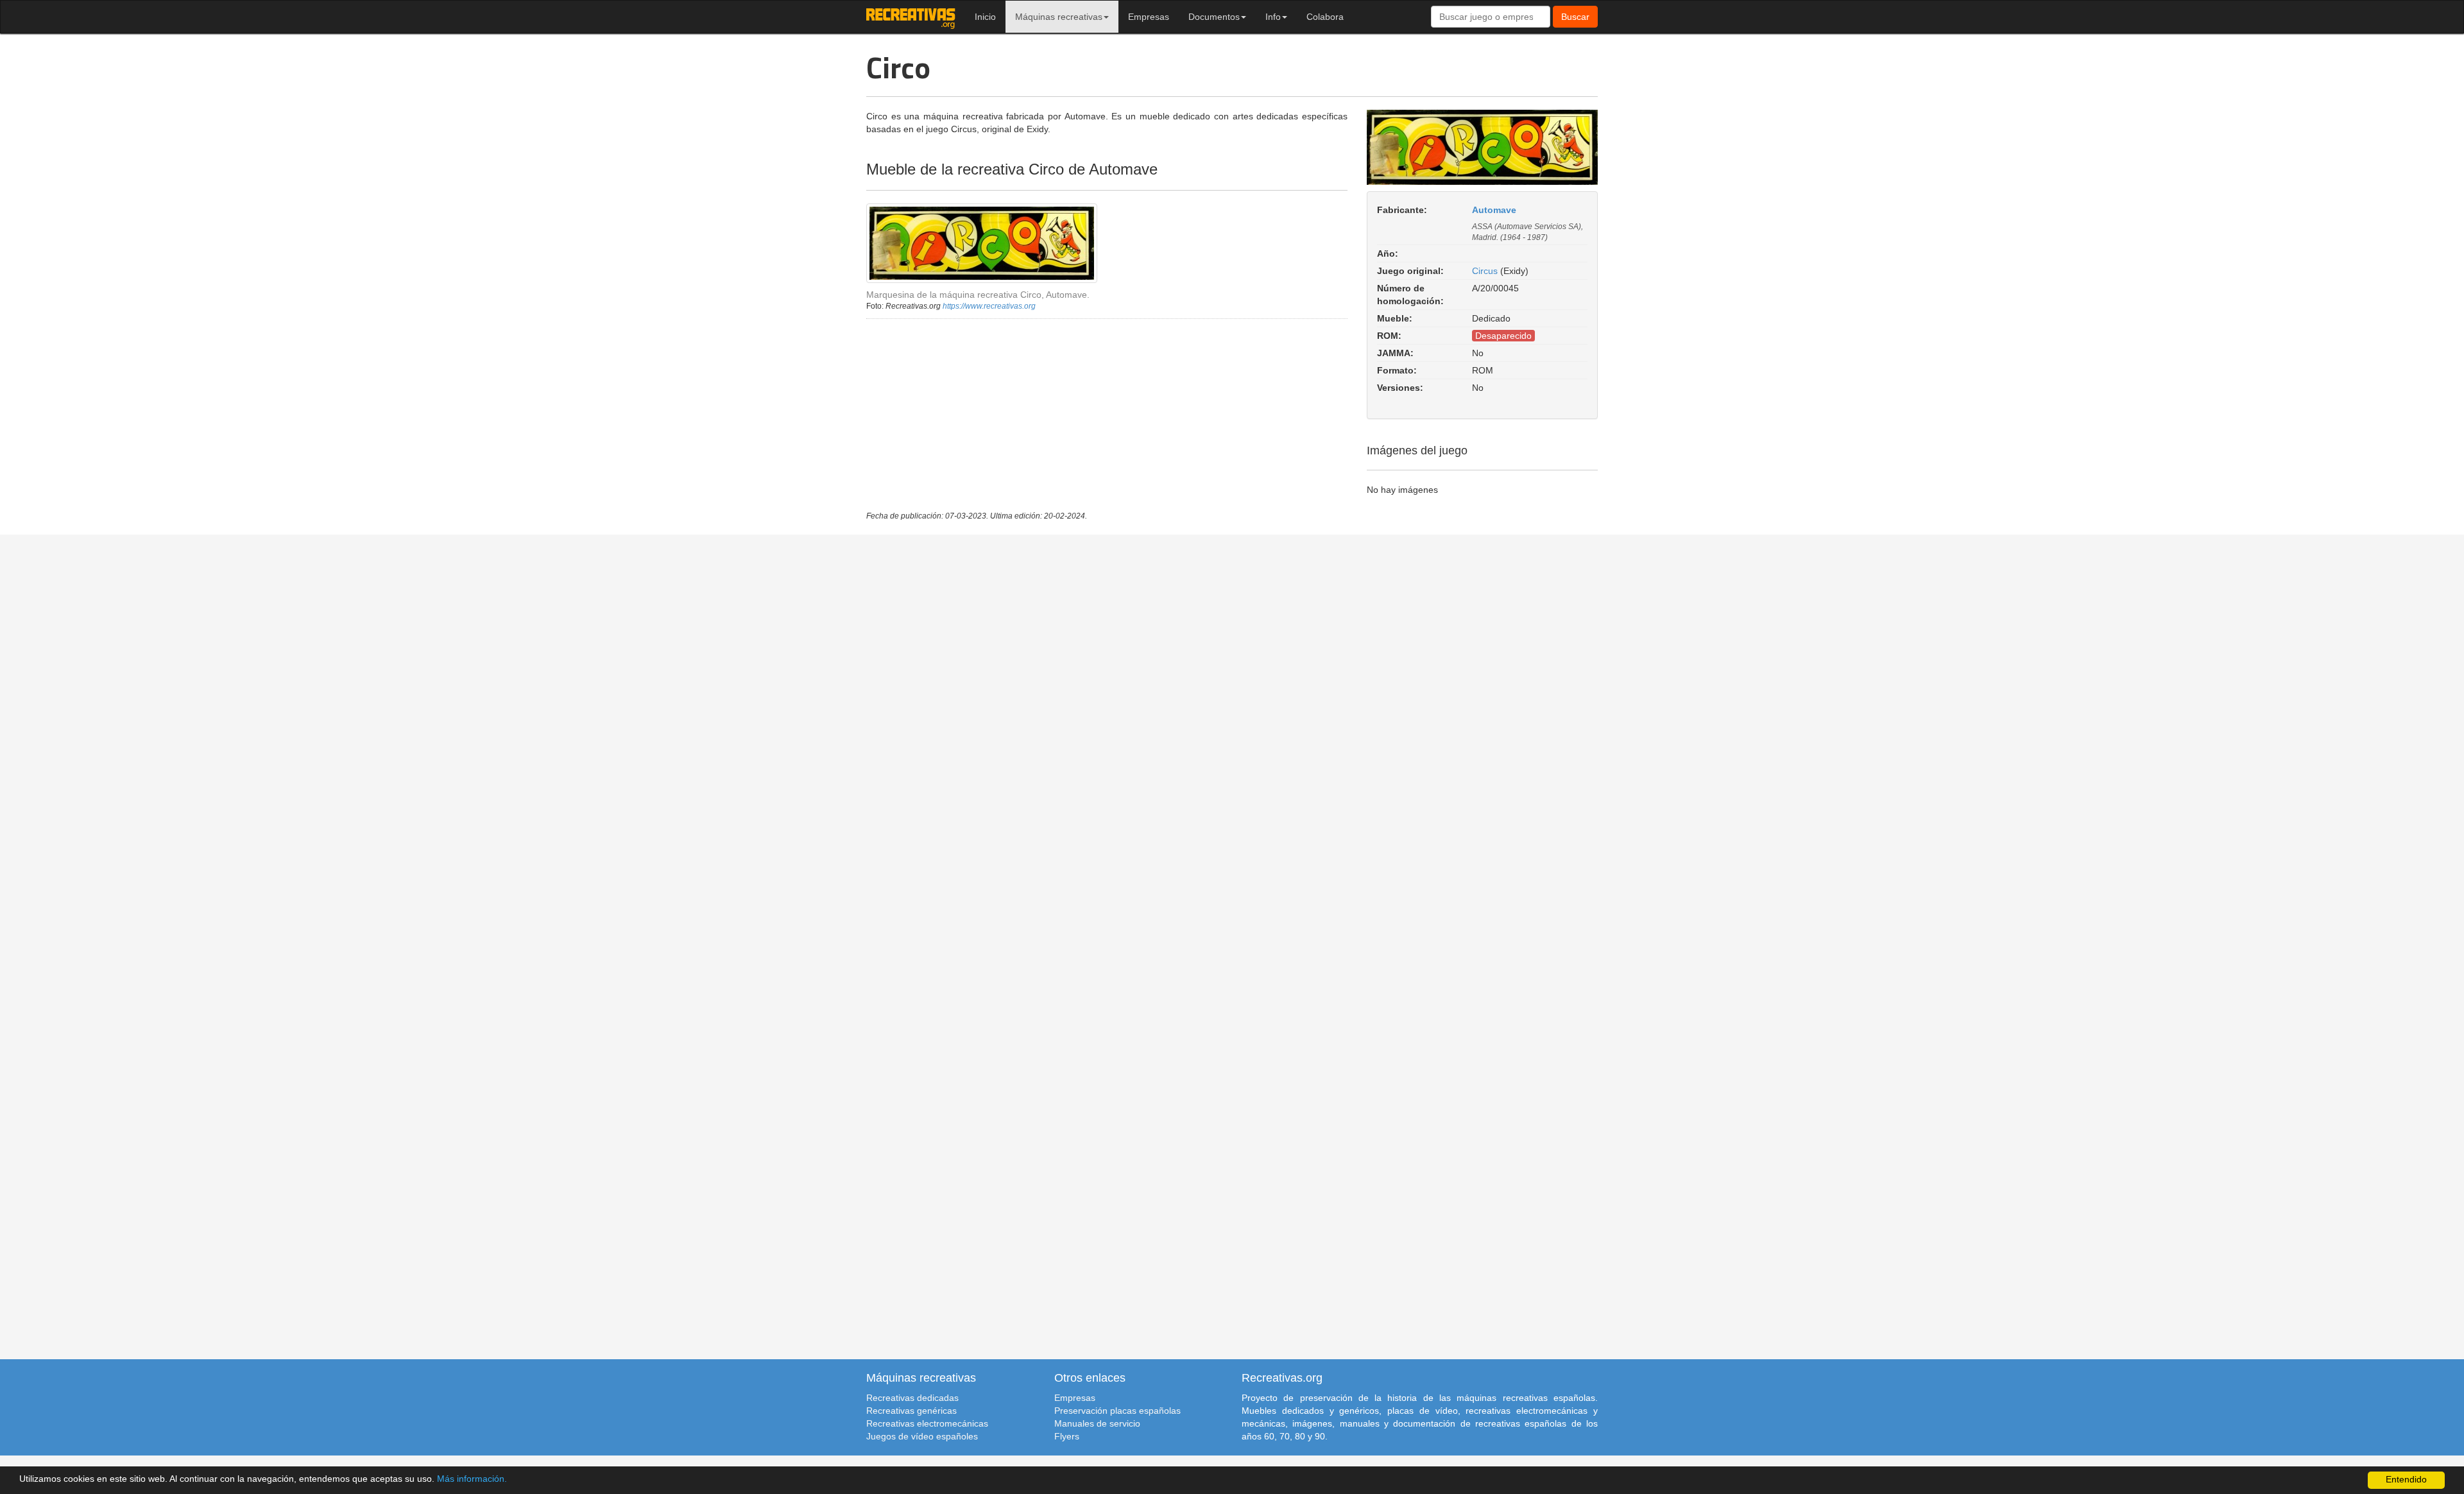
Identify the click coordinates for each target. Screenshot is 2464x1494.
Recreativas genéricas (911, 1411)
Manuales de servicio (1097, 1423)
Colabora (1325, 17)
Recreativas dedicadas (912, 1398)
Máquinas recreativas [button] (1059, 17)
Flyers (1067, 1436)
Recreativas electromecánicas (927, 1423)
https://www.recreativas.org (989, 306)
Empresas (1149, 17)
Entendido (2406, 1480)
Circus (1485, 271)
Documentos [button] (1214, 17)
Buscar (1575, 17)
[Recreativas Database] (911, 17)
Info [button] (1273, 17)
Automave (1494, 210)
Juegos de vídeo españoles (922, 1436)
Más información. (472, 1479)
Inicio (985, 17)
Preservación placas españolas (1117, 1411)
